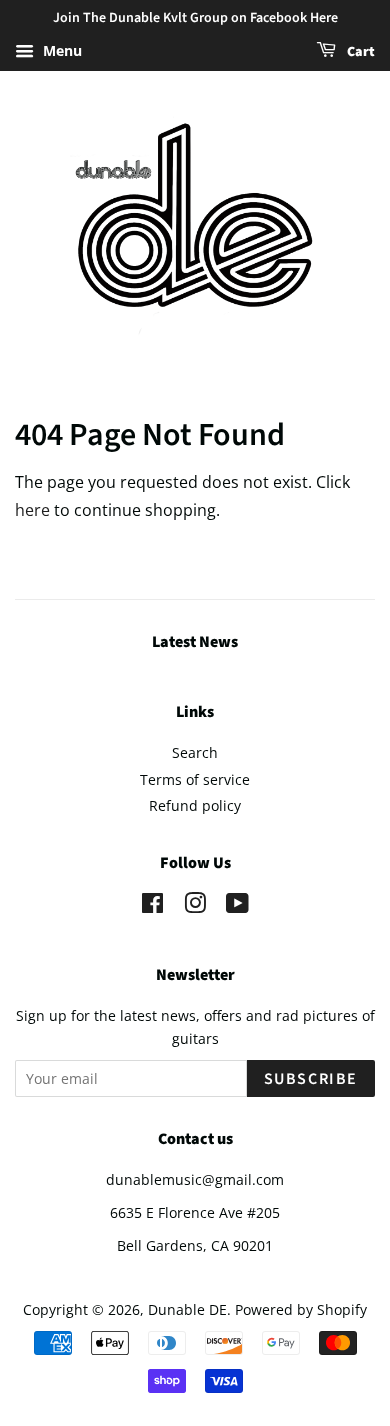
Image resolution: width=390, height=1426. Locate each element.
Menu (60, 50)
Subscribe (311, 1079)
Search (195, 752)
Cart (359, 52)
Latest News (195, 642)
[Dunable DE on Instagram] (195, 906)
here (32, 510)
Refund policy (195, 805)
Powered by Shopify (301, 1309)
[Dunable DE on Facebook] (152, 906)
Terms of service (195, 779)
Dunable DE (187, 1309)
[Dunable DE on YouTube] (237, 906)
